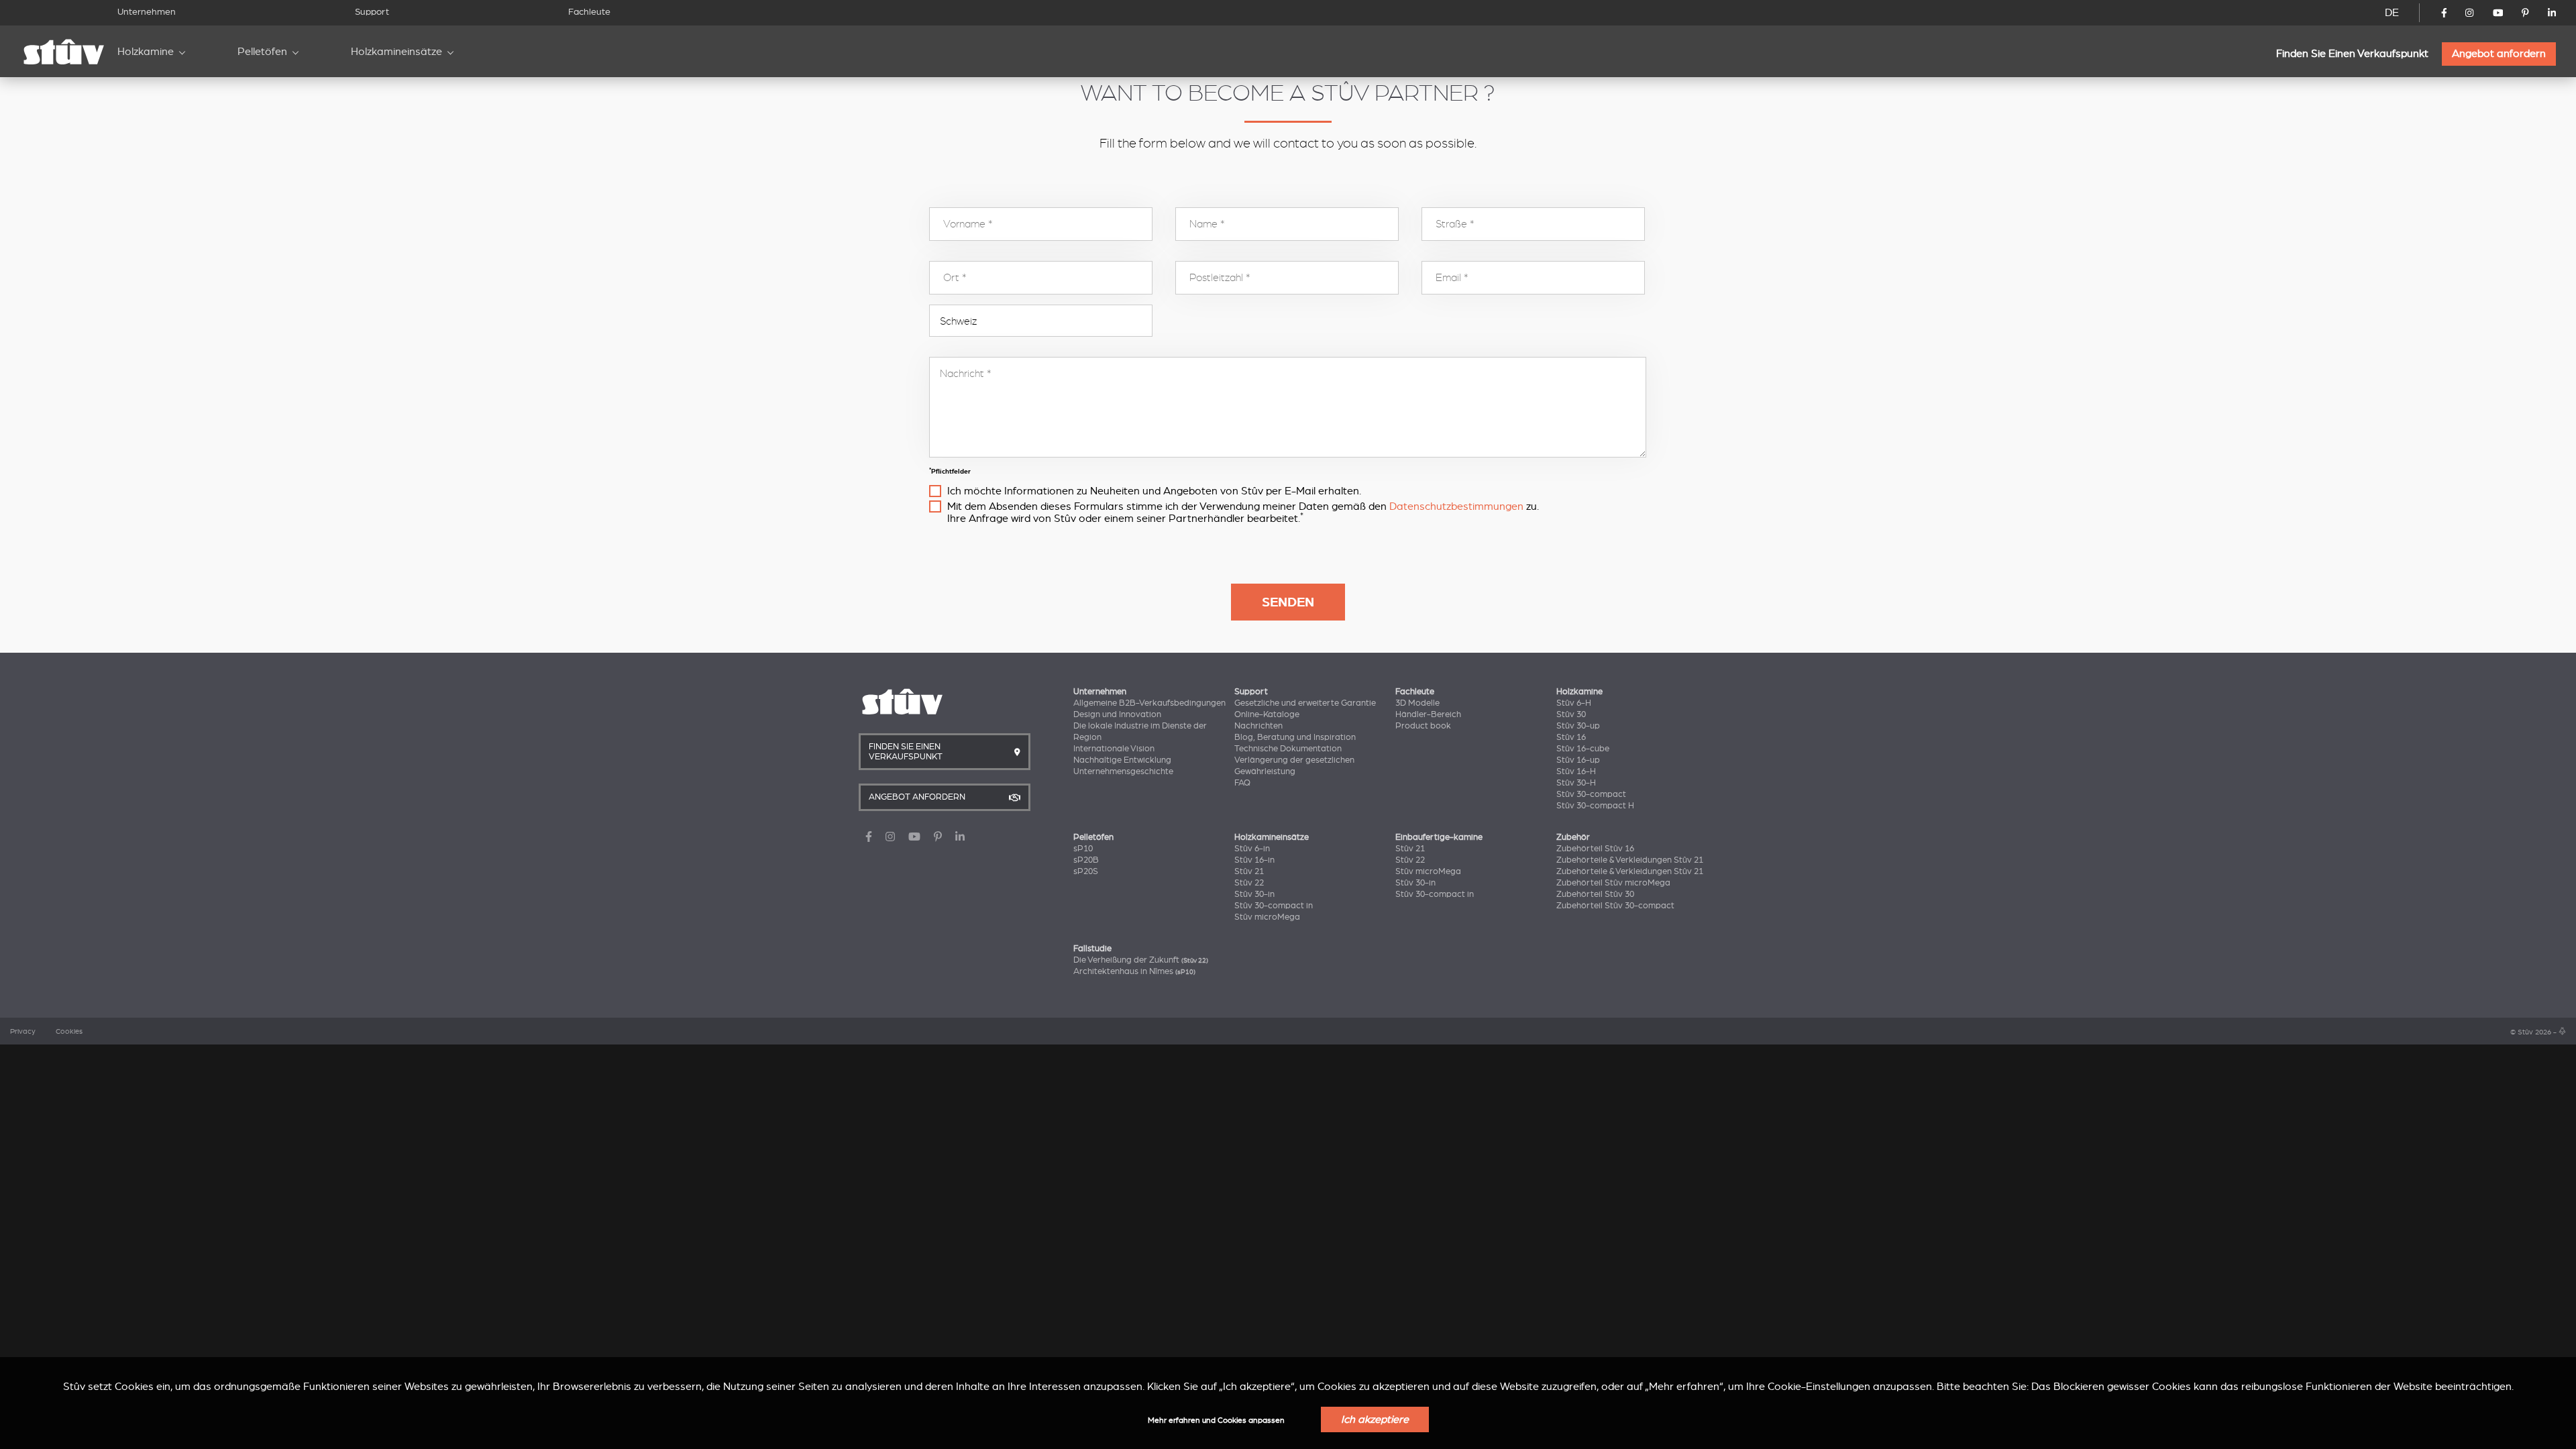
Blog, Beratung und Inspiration (1295, 737)
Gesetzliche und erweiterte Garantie (1305, 703)
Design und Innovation (1117, 714)
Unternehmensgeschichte (1123, 771)
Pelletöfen (262, 52)
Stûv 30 (1571, 714)
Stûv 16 (1571, 737)
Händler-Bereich (1428, 714)
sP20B (1086, 860)
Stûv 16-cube (1583, 749)
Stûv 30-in (1254, 894)
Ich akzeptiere (1375, 1419)
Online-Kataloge (1267, 714)
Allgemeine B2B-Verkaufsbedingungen (1149, 703)
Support (372, 12)
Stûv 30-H (1576, 783)
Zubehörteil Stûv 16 (1595, 849)
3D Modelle (1417, 703)
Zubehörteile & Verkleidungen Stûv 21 (1630, 860)
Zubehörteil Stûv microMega (1613, 883)
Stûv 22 (1249, 883)
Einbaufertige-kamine (1439, 837)
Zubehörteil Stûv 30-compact (1615, 906)
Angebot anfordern (2499, 54)
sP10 (1083, 849)
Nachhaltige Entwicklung (1122, 760)
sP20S (1086, 871)
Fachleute (589, 12)
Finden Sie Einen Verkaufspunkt (2352, 54)
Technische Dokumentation (1288, 749)
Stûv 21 (1249, 871)
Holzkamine (146, 52)
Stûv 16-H (1576, 771)
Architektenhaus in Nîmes (1134, 971)
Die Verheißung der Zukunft (1141, 960)
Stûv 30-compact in (1274, 906)
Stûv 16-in (1254, 860)
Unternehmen (147, 12)
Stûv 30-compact (1591, 794)
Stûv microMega (1267, 917)
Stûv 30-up (1578, 726)
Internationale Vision (1114, 749)
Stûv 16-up (1578, 760)
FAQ (1242, 783)
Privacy (23, 1032)
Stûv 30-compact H (1595, 806)
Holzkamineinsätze (396, 52)
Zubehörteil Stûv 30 (1595, 894)
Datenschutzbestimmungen (1456, 506)
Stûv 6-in (1252, 849)
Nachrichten (1258, 726)
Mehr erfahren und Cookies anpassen (1216, 1420)
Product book (1423, 726)
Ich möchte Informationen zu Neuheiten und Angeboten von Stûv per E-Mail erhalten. (1154, 491)
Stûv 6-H (1574, 703)
